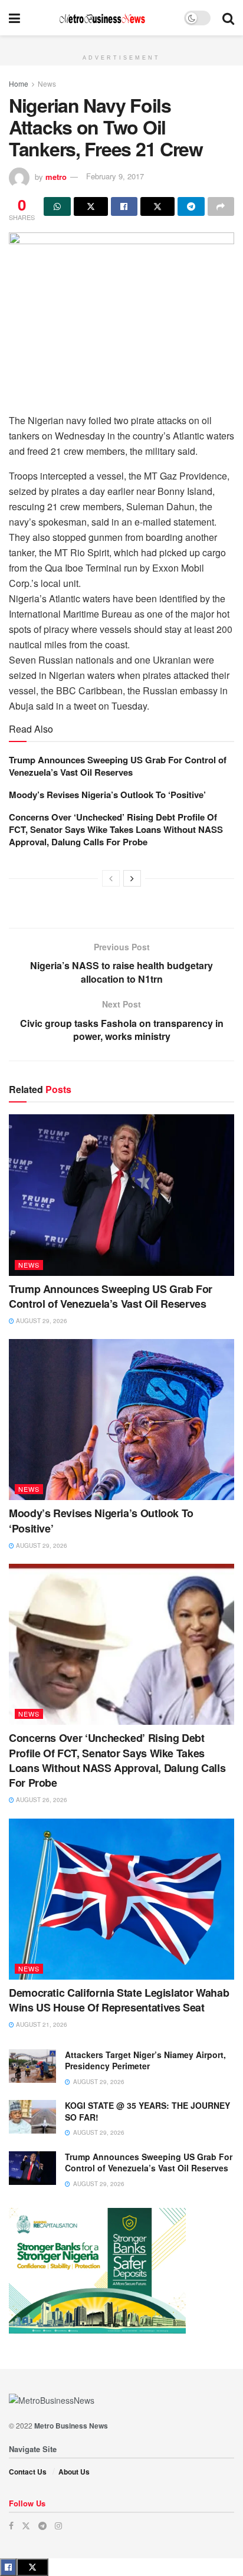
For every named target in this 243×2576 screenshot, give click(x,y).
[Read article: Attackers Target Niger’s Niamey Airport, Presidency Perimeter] (32, 2066)
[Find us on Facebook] (11, 2526)
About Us (74, 2472)
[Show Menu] (14, 18)
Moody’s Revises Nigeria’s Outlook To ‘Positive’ (107, 795)
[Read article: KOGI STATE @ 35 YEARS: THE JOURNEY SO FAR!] (32, 2117)
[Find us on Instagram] (58, 2526)
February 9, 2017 (115, 176)
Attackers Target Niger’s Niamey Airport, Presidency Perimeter (145, 2060)
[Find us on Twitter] (26, 2526)
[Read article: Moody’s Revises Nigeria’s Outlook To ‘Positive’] (121, 1420)
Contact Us (28, 2472)
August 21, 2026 (41, 2024)
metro (56, 176)
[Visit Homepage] (102, 18)
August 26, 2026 (41, 1800)
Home (19, 83)
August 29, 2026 (41, 1321)
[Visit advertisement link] (121, 42)
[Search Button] (228, 18)
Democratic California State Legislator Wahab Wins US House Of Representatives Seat (119, 2000)
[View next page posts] (132, 878)
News (47, 83)
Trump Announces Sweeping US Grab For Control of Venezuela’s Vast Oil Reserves (118, 766)
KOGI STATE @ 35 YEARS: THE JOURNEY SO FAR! (147, 2111)
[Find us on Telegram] (42, 2526)
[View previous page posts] (111, 878)
